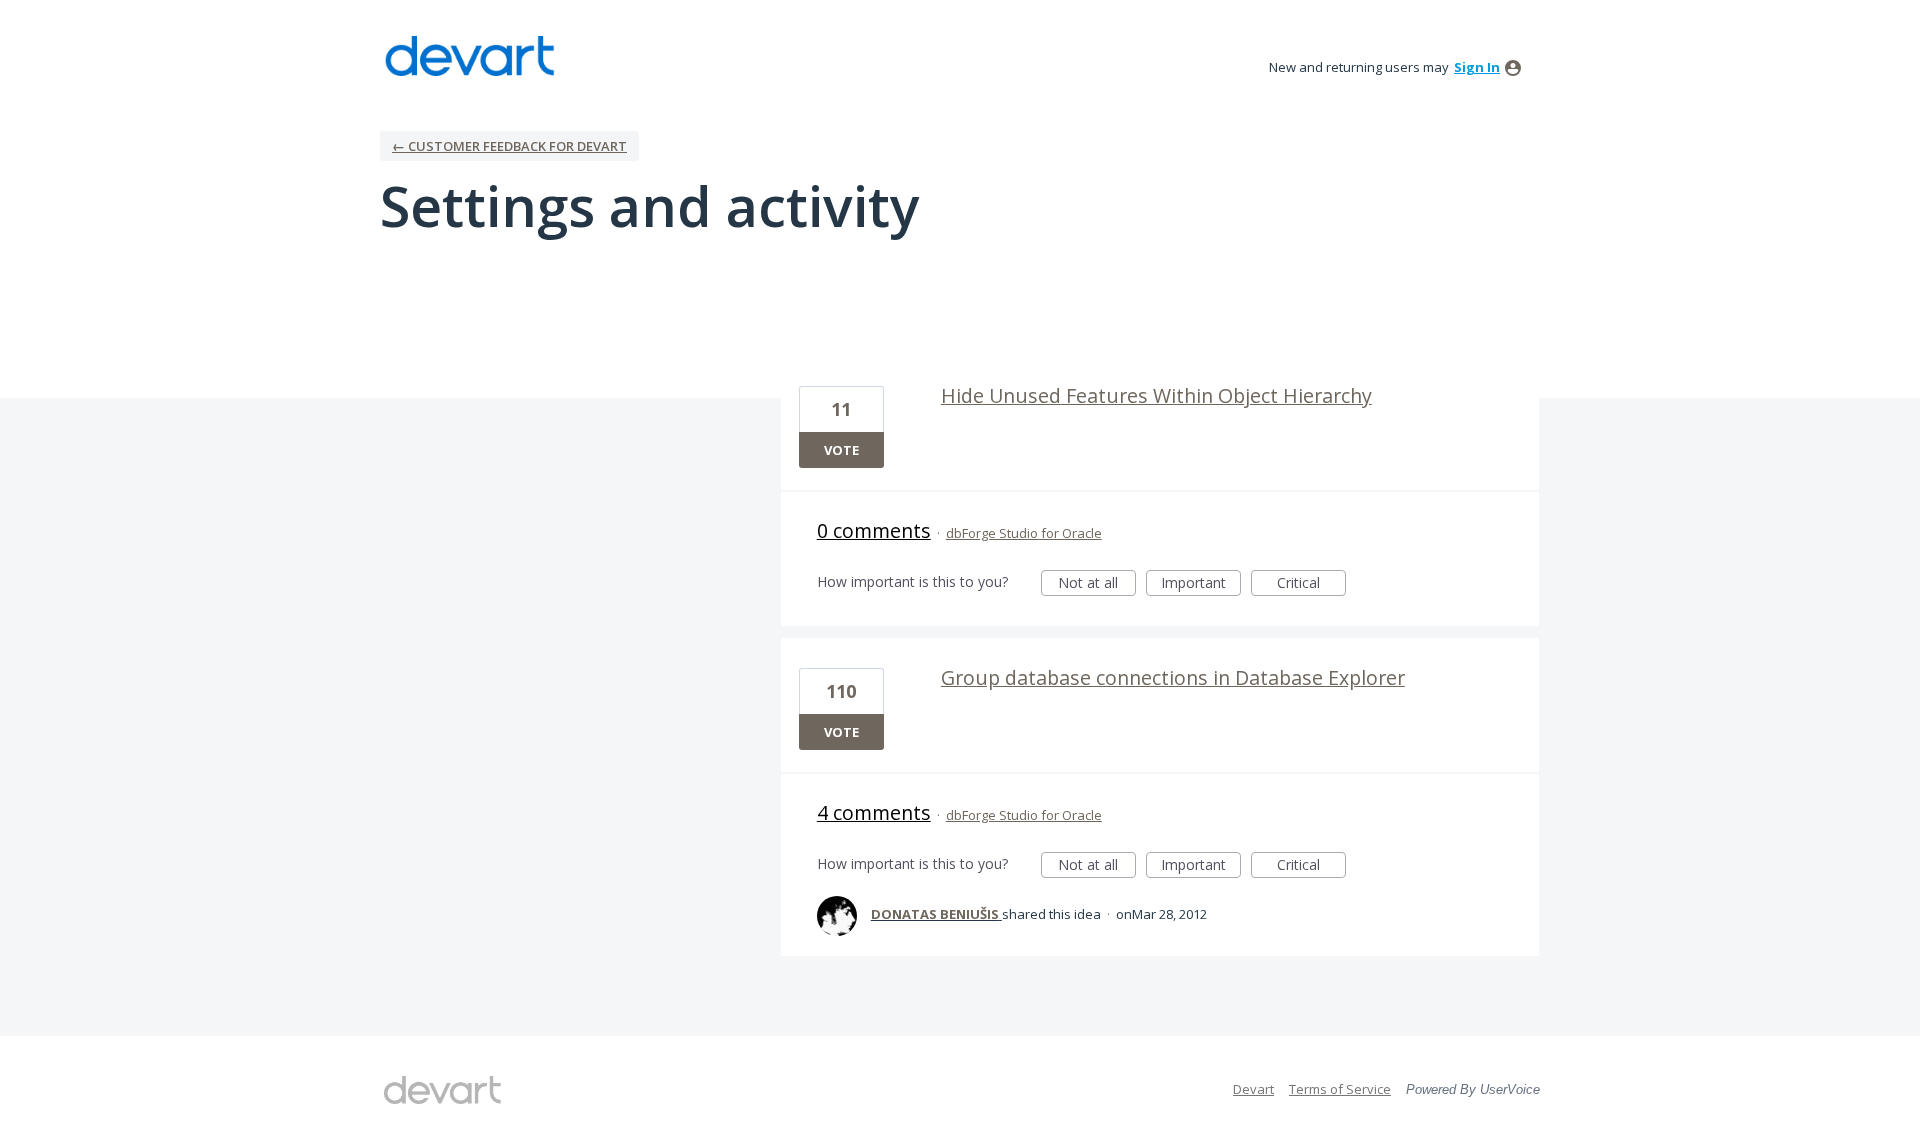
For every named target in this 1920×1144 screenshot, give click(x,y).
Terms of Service (1340, 1089)
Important (1201, 584)
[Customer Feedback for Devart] (470, 56)
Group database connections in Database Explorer (1173, 677)
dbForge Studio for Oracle (1024, 533)
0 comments (874, 530)
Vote (841, 450)
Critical (1311, 584)
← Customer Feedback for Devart (509, 146)
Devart (1253, 1089)
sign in (1477, 67)
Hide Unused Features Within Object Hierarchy (1156, 395)
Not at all (1097, 584)
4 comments (874, 812)
